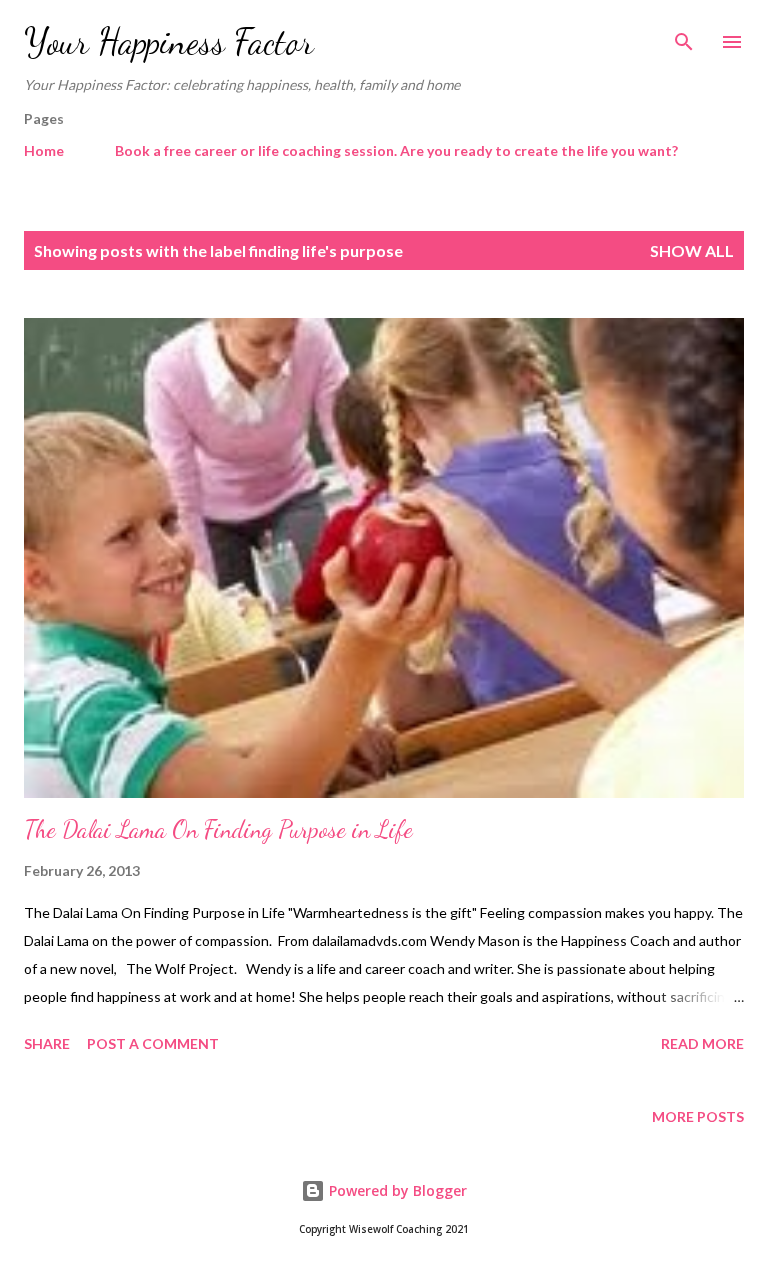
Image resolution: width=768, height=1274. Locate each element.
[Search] (684, 36)
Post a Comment (153, 1043)
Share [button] (47, 1043)
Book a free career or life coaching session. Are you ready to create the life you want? (396, 150)
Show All (692, 250)
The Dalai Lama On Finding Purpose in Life (218, 829)
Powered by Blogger (396, 1190)
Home (44, 150)
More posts (698, 1116)
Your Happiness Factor (169, 41)
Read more (702, 1043)
